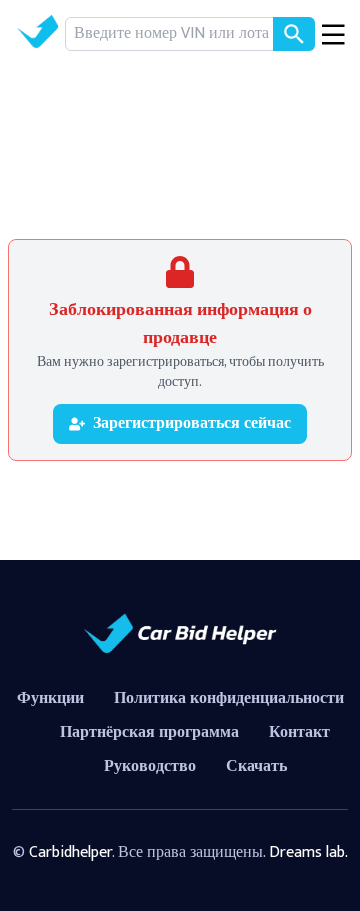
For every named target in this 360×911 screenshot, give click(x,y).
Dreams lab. (308, 852)
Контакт (299, 732)
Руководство (150, 766)
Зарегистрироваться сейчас (192, 423)
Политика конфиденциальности (229, 698)
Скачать (256, 766)
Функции (50, 698)
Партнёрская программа (149, 732)
